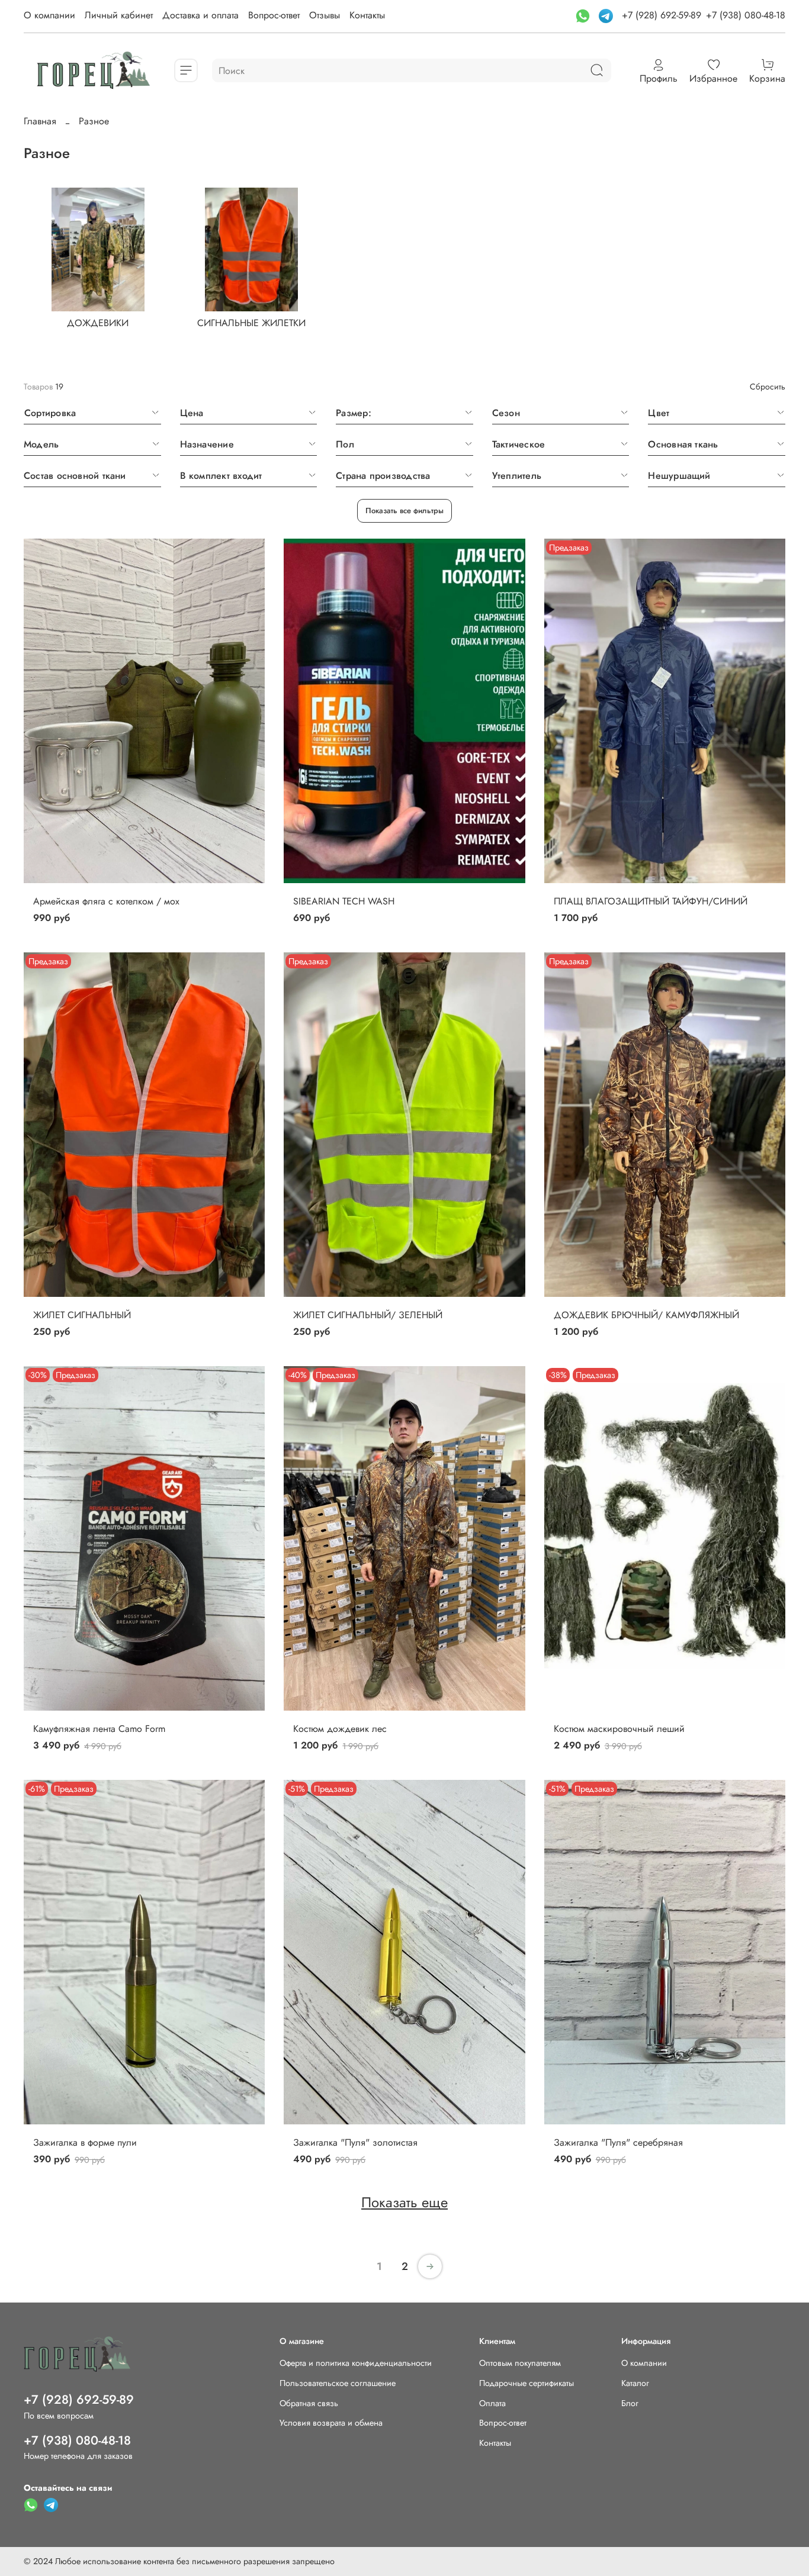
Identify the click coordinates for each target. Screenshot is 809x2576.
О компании (49, 15)
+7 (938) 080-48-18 (746, 15)
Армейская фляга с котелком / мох (106, 901)
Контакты (367, 15)
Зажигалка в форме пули (85, 2142)
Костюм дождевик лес (340, 1729)
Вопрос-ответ (274, 15)
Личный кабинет (119, 15)
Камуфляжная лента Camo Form (99, 1729)
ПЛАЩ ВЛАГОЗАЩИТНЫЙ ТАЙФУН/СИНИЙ (651, 901)
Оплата (492, 2403)
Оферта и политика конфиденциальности (356, 2363)
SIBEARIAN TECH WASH (344, 901)
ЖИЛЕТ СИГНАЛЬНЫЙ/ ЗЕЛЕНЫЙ (368, 1315)
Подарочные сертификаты (527, 2383)
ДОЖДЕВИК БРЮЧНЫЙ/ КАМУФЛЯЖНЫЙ (646, 1315)
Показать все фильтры (404, 511)
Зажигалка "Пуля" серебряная (618, 2142)
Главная (40, 121)
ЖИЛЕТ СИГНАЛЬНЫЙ (82, 1315)
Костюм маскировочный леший (619, 1729)
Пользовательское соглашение (338, 2383)
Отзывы (325, 15)
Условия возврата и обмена (331, 2423)
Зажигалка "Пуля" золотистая (355, 2142)
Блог (630, 2403)
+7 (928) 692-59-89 (662, 15)
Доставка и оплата (200, 15)
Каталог (635, 2383)
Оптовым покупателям (520, 2363)
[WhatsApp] (584, 15)
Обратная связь (309, 2403)
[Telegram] (607, 15)
